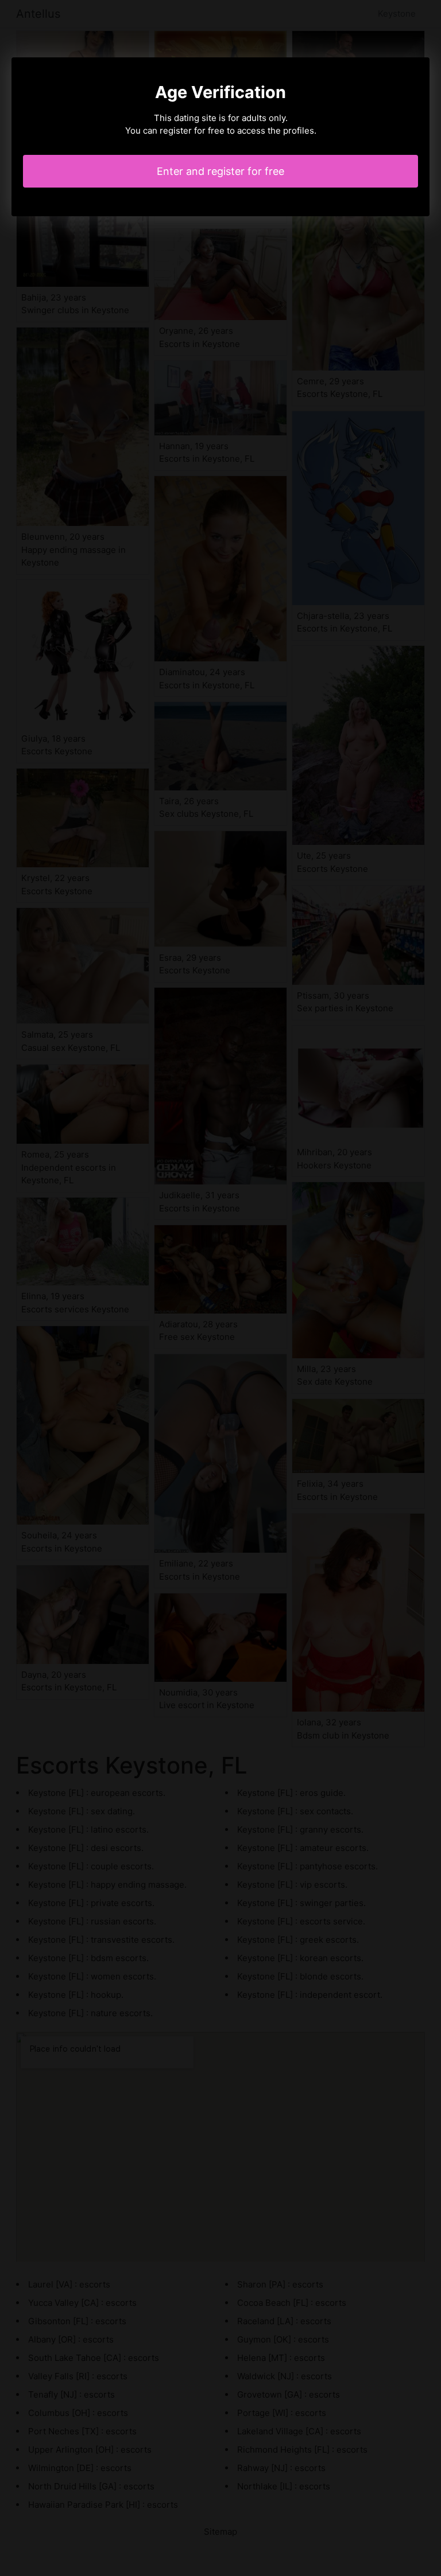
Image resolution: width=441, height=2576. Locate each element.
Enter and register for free (220, 171)
